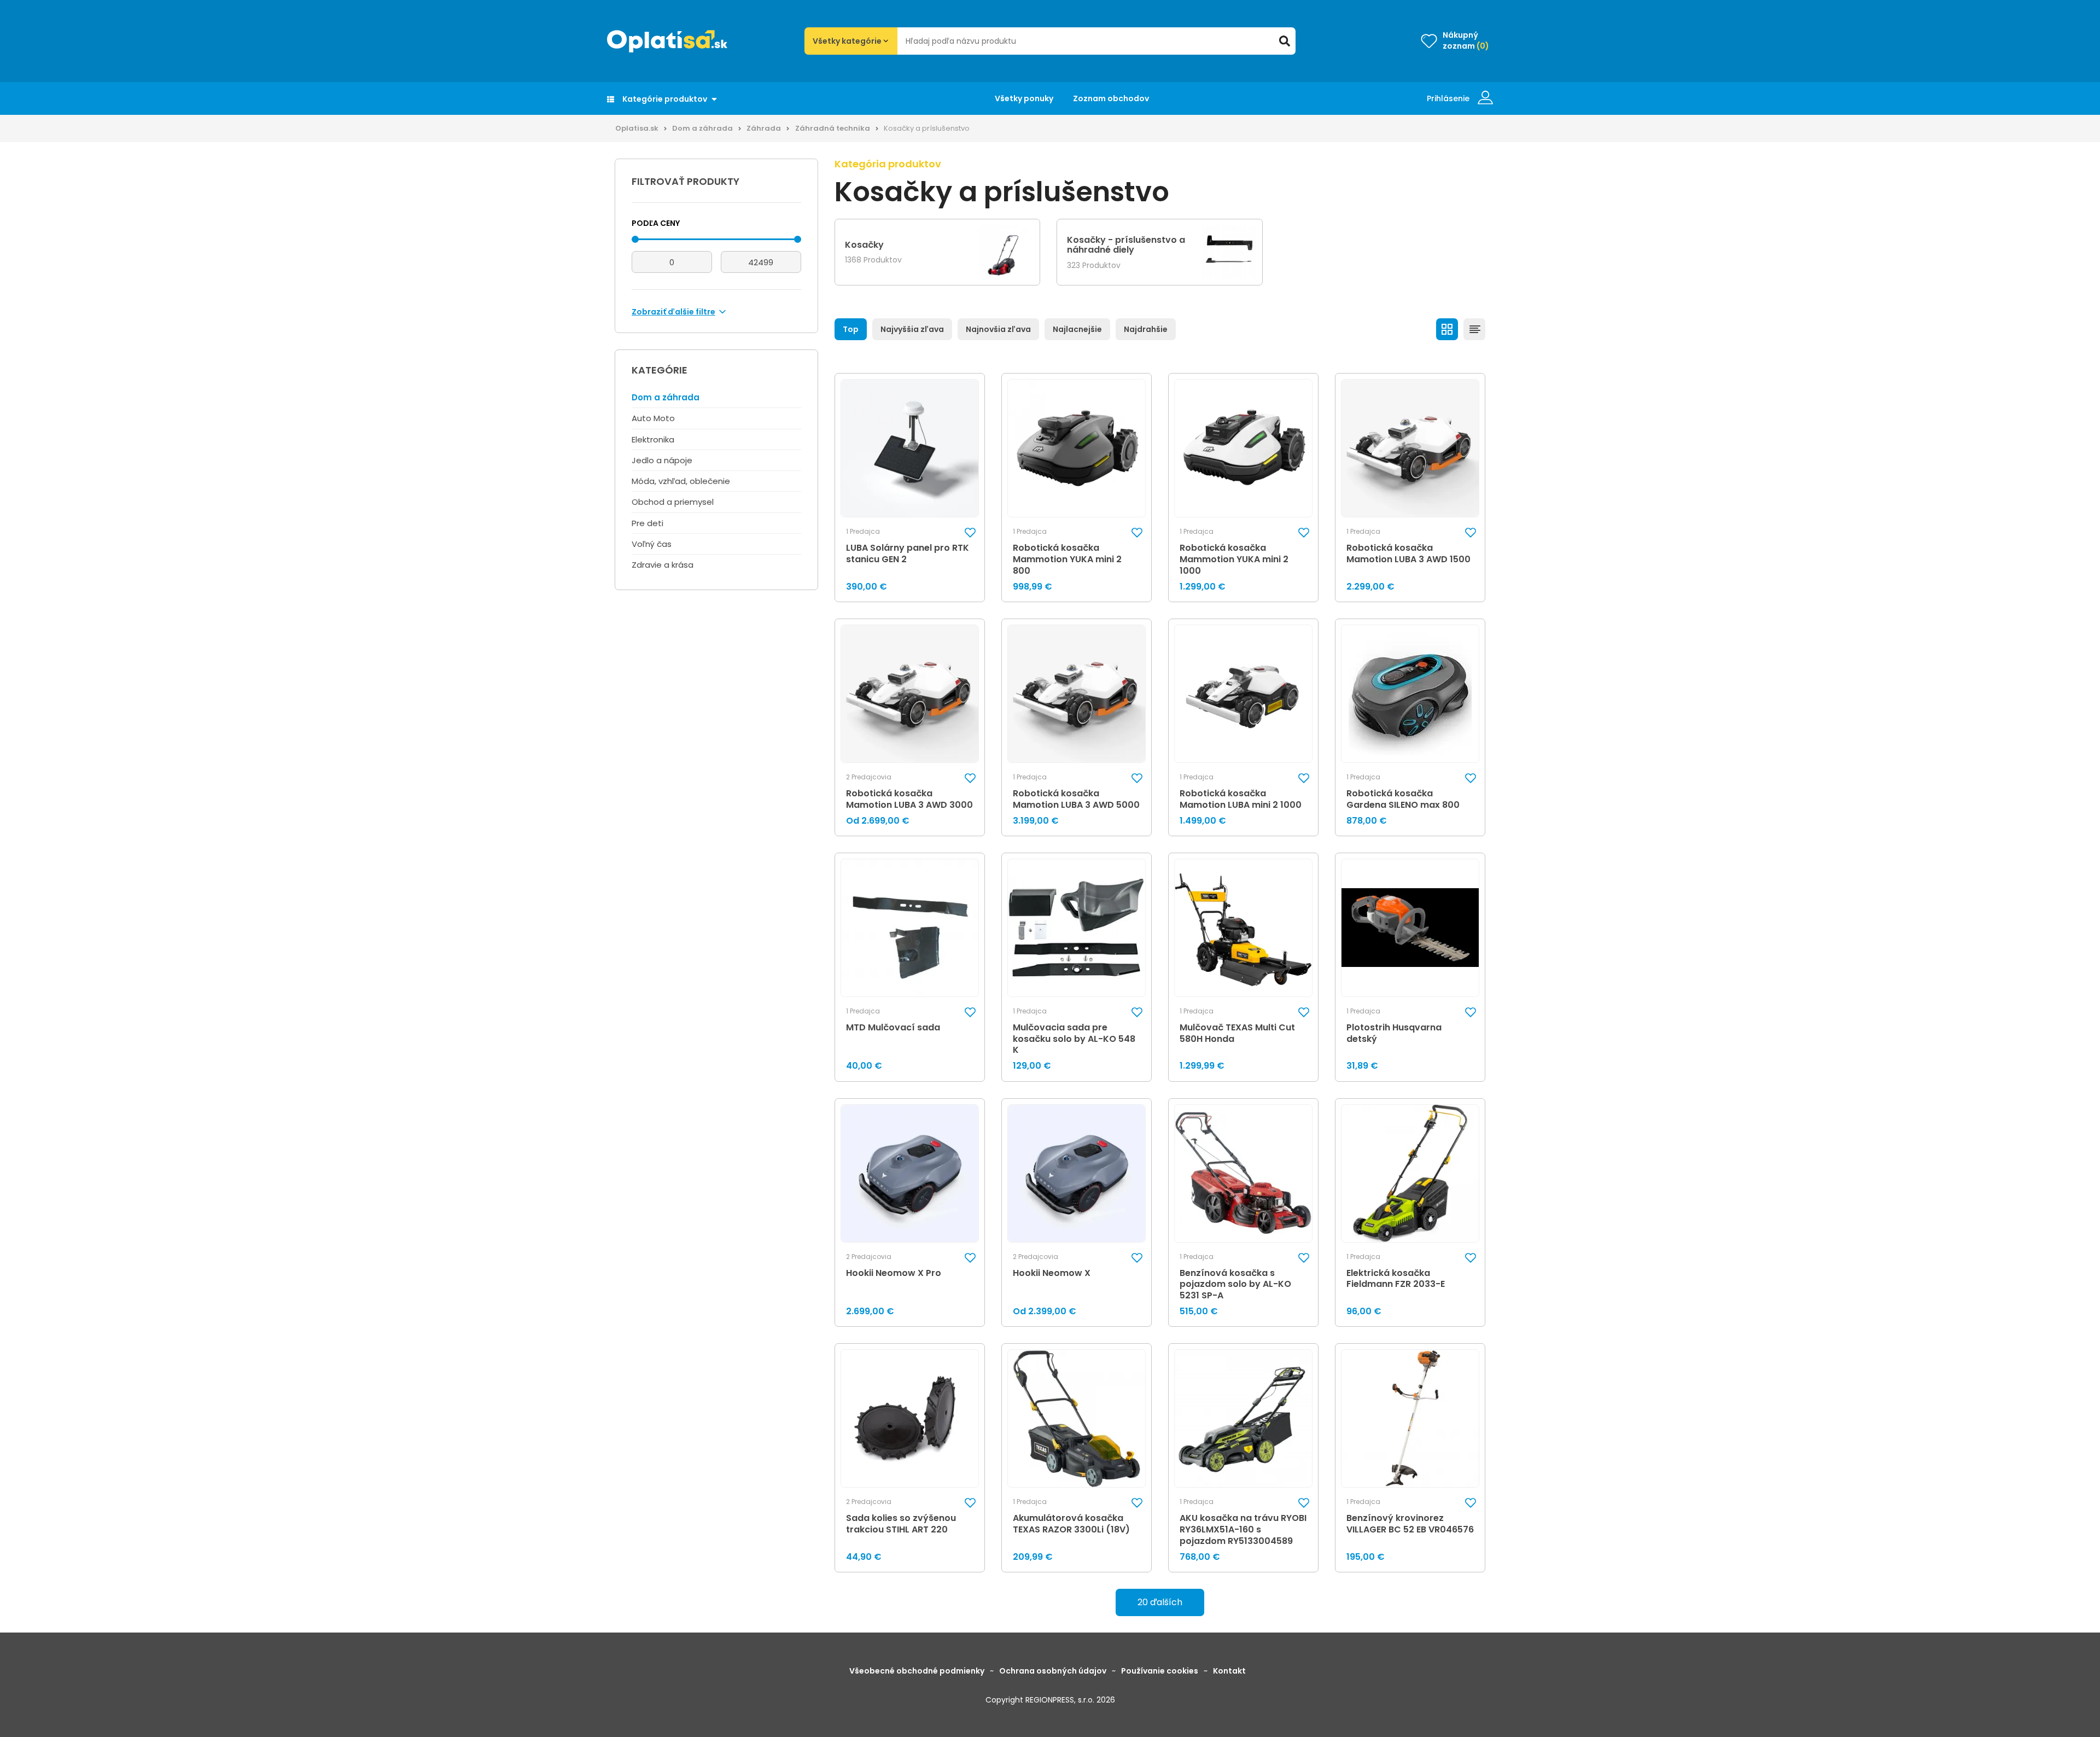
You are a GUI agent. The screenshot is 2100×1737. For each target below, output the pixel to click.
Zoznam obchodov (1111, 98)
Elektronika (653, 439)
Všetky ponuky (1024, 98)
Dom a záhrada (702, 128)
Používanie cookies (1160, 1671)
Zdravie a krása (663, 565)
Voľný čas (652, 544)
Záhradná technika (833, 128)
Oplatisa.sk (637, 128)
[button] (970, 532)
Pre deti (647, 523)
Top (851, 329)
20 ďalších (1160, 1602)
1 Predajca (863, 532)
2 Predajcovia (869, 777)
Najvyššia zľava (912, 329)
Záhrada (764, 128)
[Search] (1285, 41)
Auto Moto (653, 418)
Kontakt (1229, 1671)
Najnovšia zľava (998, 329)
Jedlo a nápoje (662, 460)
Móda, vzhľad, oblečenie (681, 481)
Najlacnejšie (1077, 329)
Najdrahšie (1146, 329)
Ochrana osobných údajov (1053, 1671)
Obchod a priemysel (673, 502)
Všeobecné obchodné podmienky (917, 1671)
